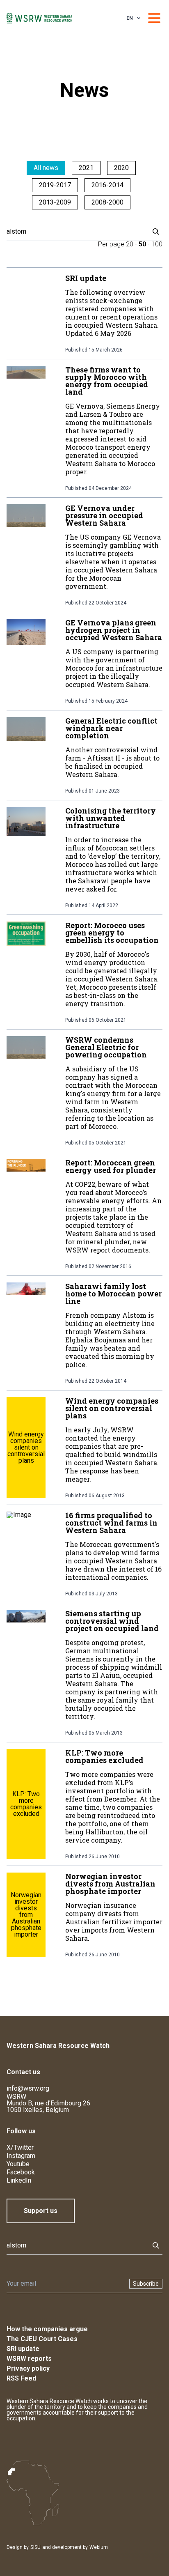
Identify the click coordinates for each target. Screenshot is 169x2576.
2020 (121, 168)
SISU (35, 2547)
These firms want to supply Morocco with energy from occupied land (107, 381)
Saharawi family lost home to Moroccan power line (113, 1294)
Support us (41, 2211)
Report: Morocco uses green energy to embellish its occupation (112, 933)
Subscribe (146, 2284)
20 (130, 244)
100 (157, 244)
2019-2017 (55, 185)
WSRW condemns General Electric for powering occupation (106, 1047)
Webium (99, 2547)
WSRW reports (29, 2359)
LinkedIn (19, 2180)
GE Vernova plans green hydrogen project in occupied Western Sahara (114, 630)
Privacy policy (28, 2368)
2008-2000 (107, 202)
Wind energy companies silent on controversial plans (112, 1408)
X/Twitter (20, 2147)
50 (142, 244)
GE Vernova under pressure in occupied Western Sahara (104, 515)
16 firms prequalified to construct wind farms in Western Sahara (111, 1523)
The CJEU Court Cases (42, 2339)
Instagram (21, 2156)
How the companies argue (47, 2329)
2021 (86, 168)
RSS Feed (21, 2378)
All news (46, 168)
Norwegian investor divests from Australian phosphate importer (110, 1884)
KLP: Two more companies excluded (104, 1756)
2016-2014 (107, 185)
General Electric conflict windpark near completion (111, 728)
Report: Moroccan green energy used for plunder (111, 1166)
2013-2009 (55, 202)
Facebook (21, 2172)
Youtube (18, 2164)
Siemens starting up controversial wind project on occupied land (112, 1621)
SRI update (86, 278)
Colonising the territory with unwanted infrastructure (111, 818)
